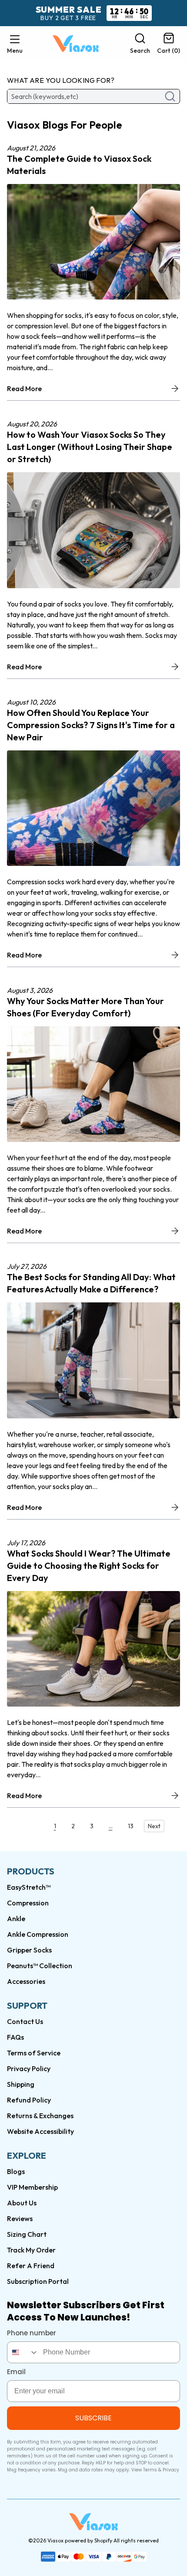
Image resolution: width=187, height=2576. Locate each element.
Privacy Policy (29, 2068)
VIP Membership (32, 2187)
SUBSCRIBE (93, 2418)
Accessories (26, 1981)
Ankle (16, 1918)
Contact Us (25, 2021)
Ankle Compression (38, 1934)
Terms (150, 2470)
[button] (15, 44)
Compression (28, 1903)
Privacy (171, 2470)
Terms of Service (34, 2053)
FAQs (15, 2037)
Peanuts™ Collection (40, 1966)
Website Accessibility (40, 2131)
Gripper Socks (29, 1950)
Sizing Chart (27, 2234)
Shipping (21, 2084)
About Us (22, 2203)
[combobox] (23, 2352)
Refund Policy (29, 2100)
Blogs (16, 2171)
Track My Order (31, 2250)
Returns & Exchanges (40, 2116)
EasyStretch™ (29, 1887)
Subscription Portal (38, 2281)
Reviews (20, 2218)
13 (131, 1826)
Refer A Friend (31, 2266)
